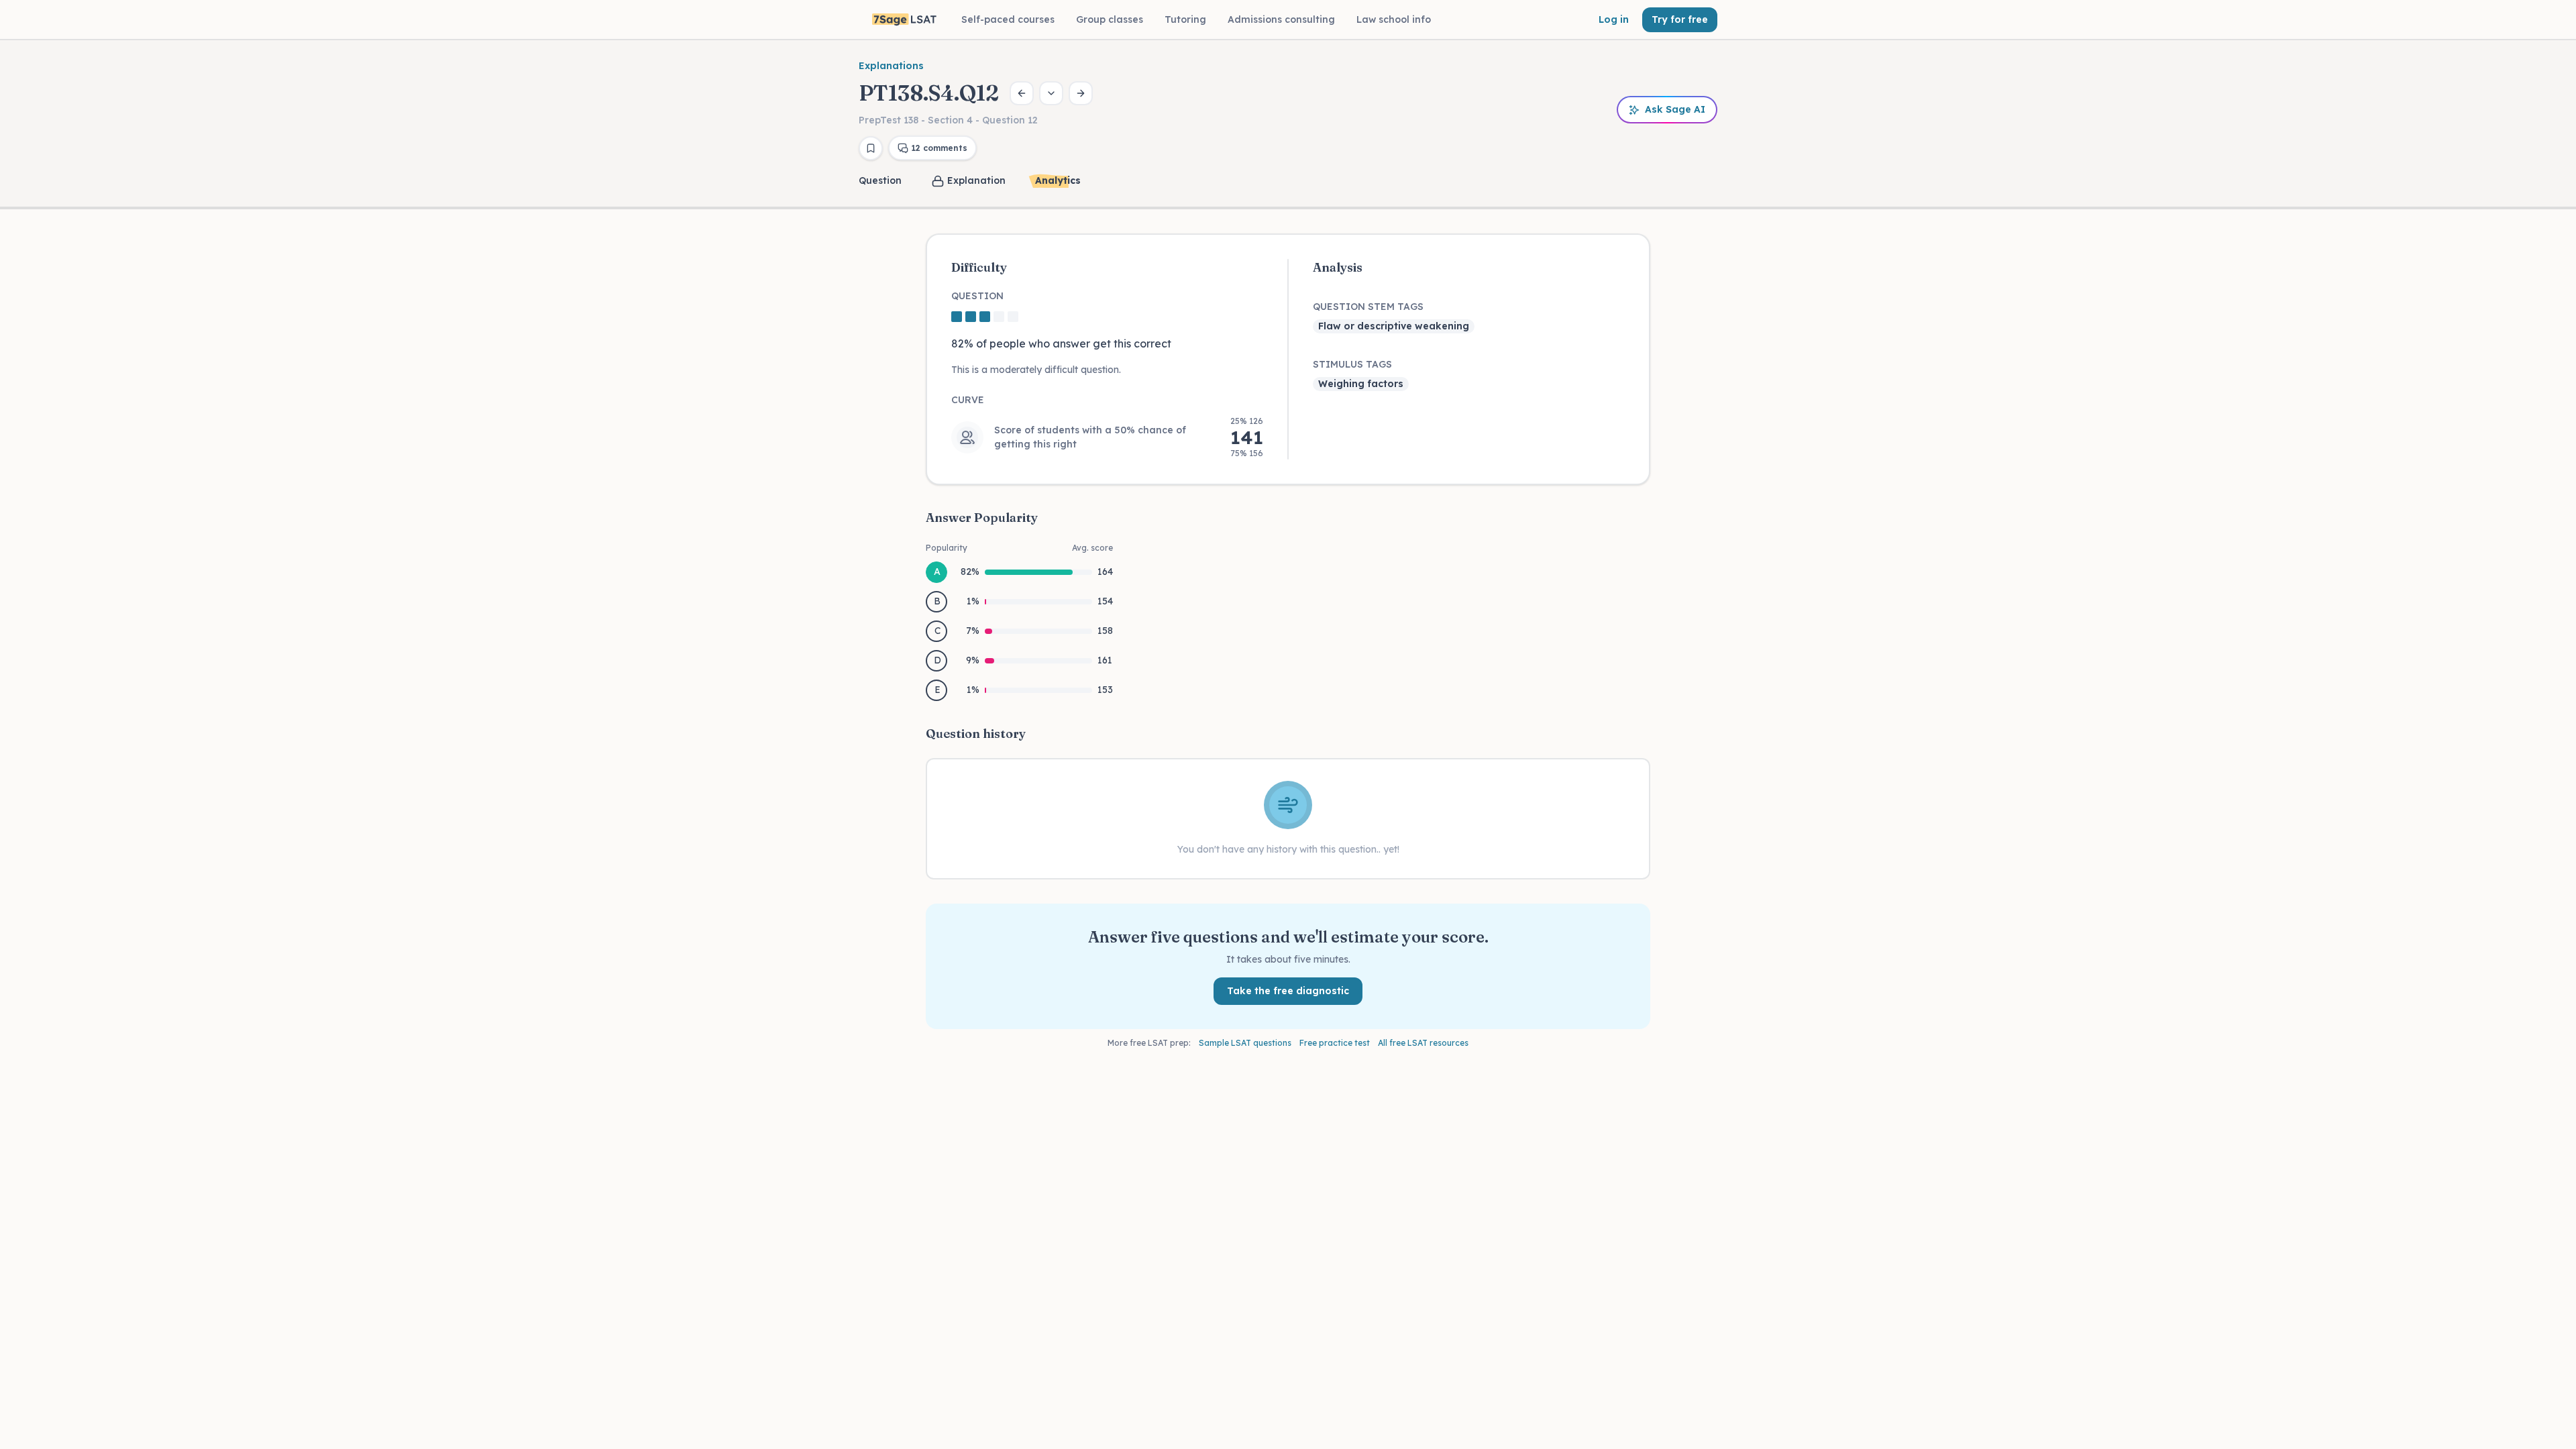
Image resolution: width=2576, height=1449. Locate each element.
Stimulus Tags (1352, 364)
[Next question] (1081, 93)
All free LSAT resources (1423, 1043)
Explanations (891, 66)
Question (880, 180)
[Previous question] (1022, 93)
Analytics (1058, 180)
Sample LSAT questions (1245, 1043)
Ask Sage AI (1675, 109)
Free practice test (1335, 1043)
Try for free (1680, 19)
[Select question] (1051, 93)
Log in (1614, 19)
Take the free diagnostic (1288, 991)
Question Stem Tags (1368, 307)
